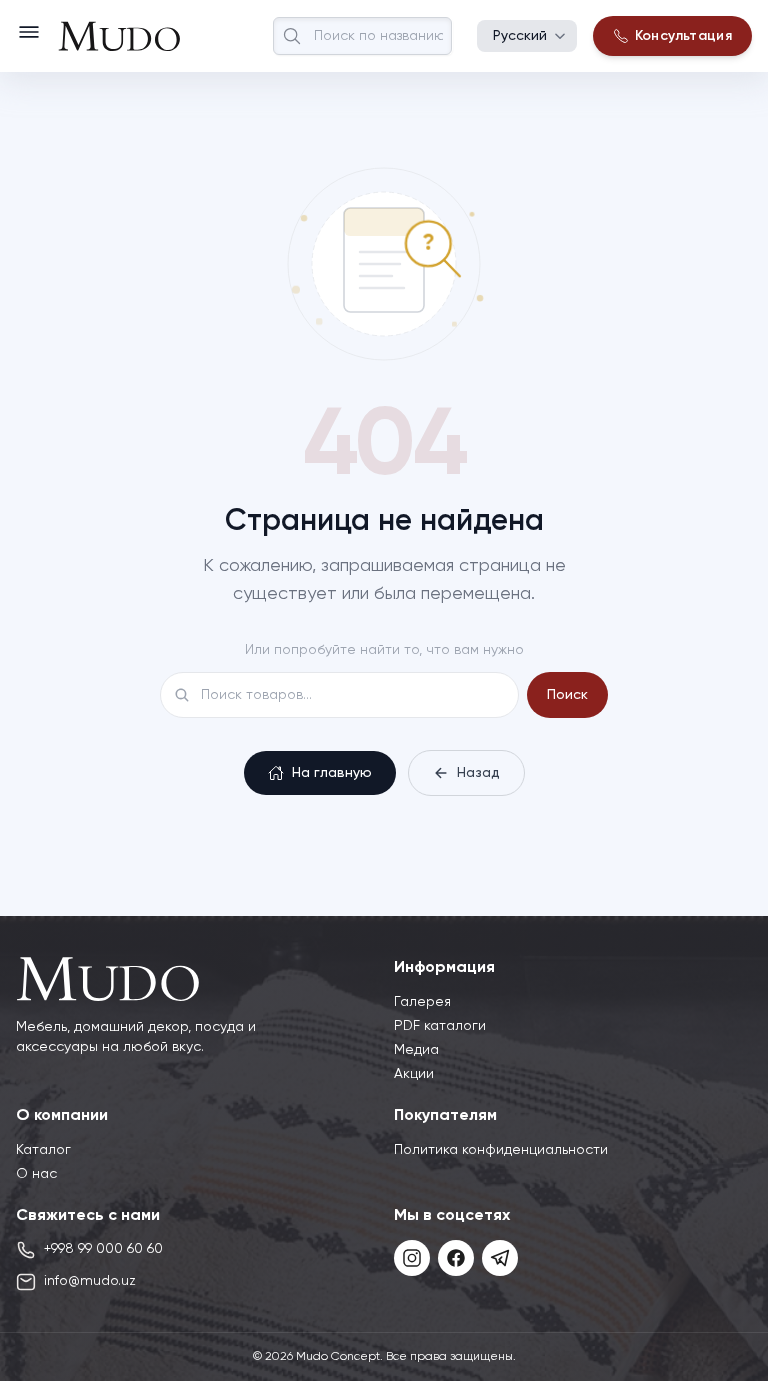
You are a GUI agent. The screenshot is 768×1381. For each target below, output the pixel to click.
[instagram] (412, 1258)
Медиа (416, 1050)
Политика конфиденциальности (501, 1150)
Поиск (567, 695)
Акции (414, 1074)
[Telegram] (500, 1258)
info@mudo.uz (90, 1281)
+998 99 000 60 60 (103, 1249)
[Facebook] (456, 1258)
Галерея (422, 1002)
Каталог (43, 1150)
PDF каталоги (440, 1026)
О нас (36, 1174)
